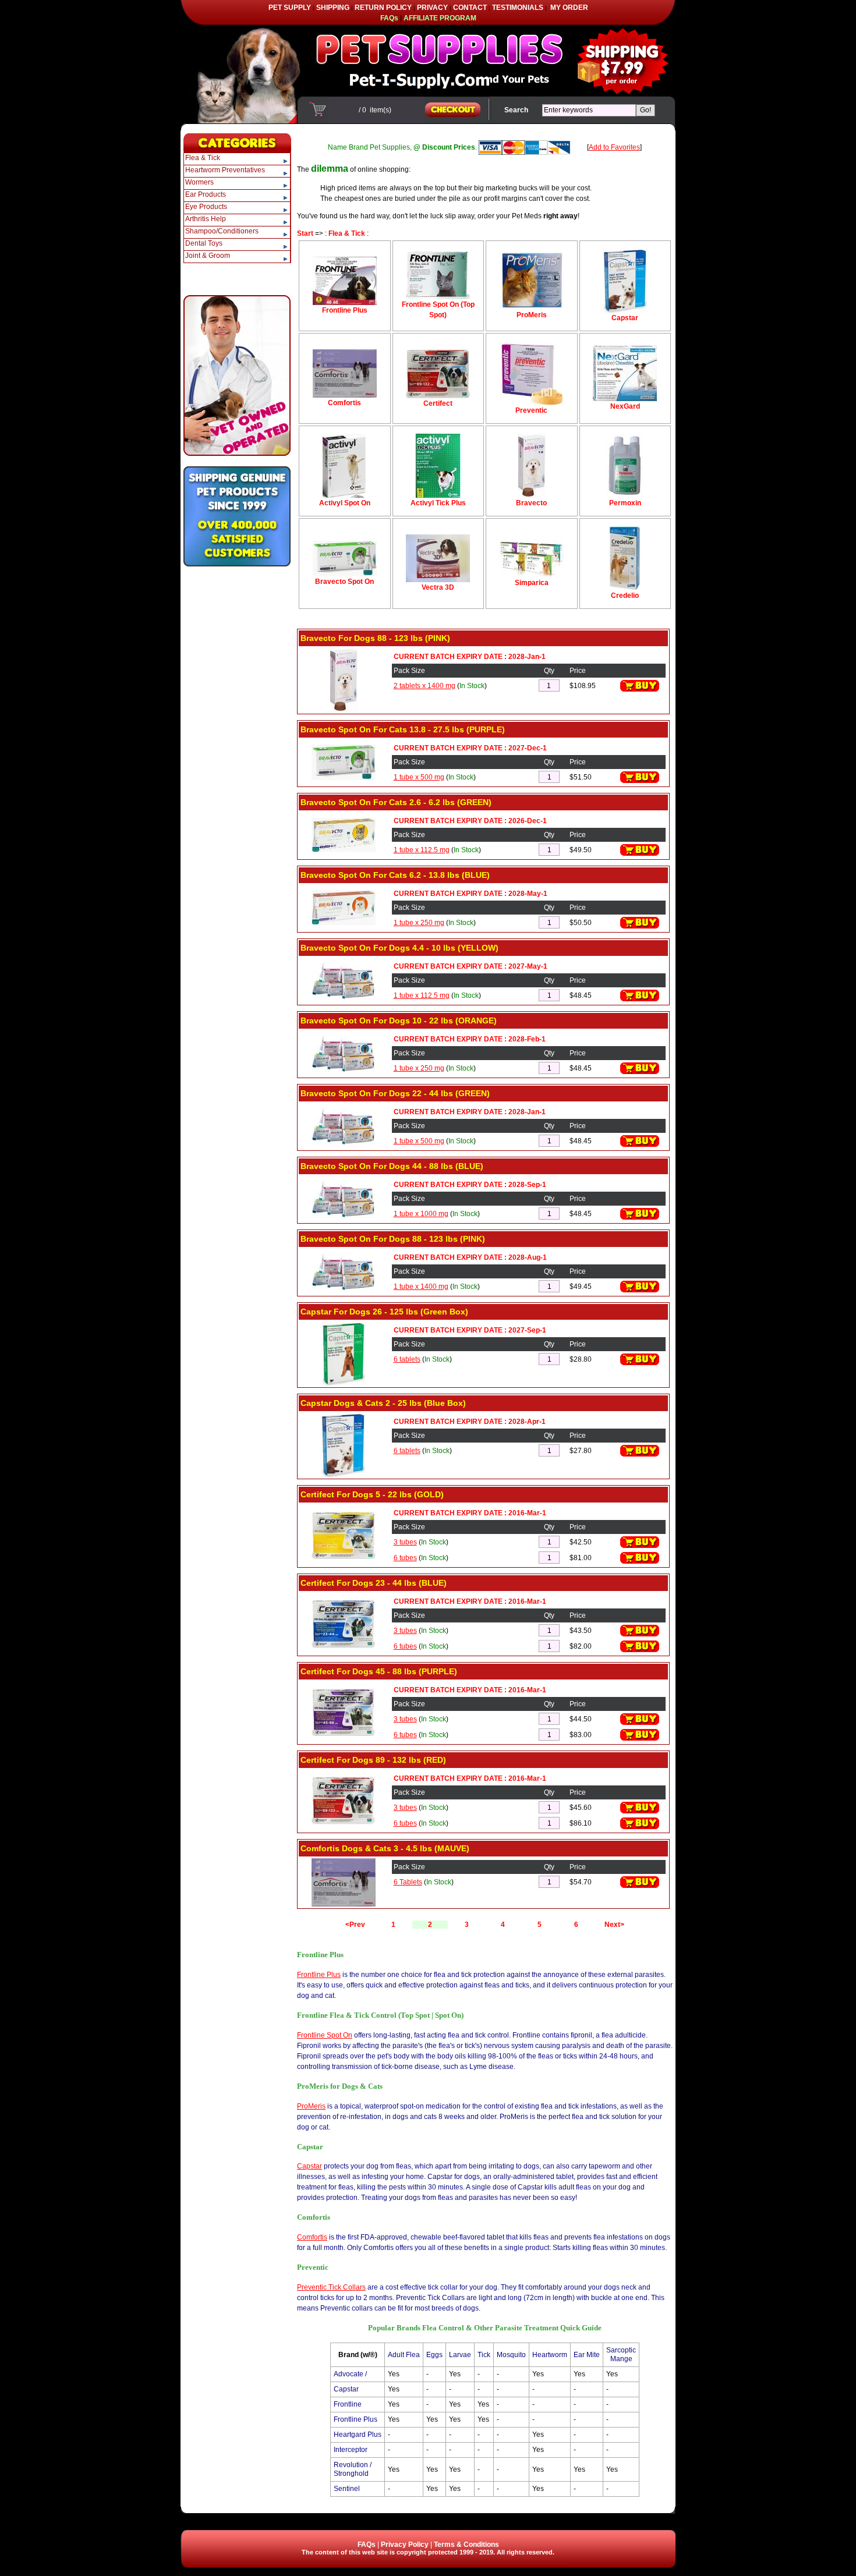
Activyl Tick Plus (438, 503)
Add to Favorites (614, 147)
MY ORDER (569, 8)
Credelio (625, 596)
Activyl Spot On (345, 503)
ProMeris (532, 315)
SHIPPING (333, 8)
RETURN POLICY (383, 8)
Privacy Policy (405, 2545)
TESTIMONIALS (518, 8)
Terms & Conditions (466, 2545)
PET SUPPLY (290, 8)
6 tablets (407, 1359)
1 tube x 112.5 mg (422, 850)
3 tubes (405, 1542)
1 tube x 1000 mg (421, 1214)
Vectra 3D (438, 587)
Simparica (532, 583)
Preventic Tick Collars (331, 2287)
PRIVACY (432, 8)
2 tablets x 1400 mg (425, 686)
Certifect (438, 403)
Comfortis (344, 403)
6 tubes (405, 1558)
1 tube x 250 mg (419, 923)
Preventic (531, 410)
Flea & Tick (347, 233)
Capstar (625, 318)
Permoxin (625, 503)
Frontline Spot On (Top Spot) (438, 310)
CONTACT (470, 8)
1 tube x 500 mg (419, 777)
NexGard (625, 406)
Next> (614, 1925)
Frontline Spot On (325, 2035)
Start (305, 233)
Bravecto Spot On (344, 582)
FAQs (367, 2545)
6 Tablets (408, 1882)
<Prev (355, 1925)
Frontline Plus (345, 310)
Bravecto (531, 503)
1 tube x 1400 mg (421, 1287)
